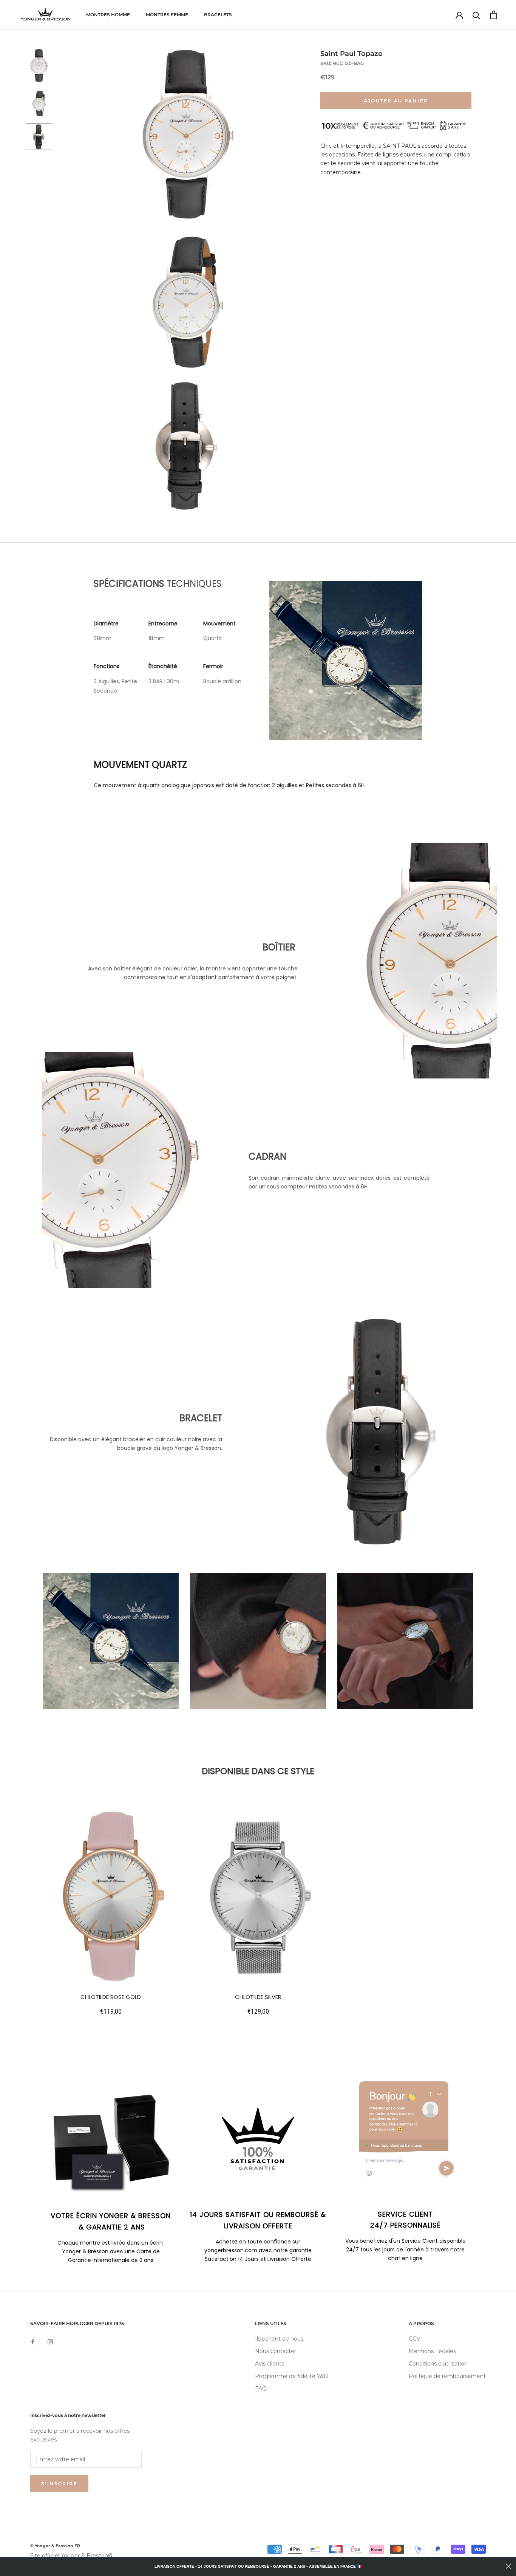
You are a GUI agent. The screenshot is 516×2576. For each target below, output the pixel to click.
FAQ (261, 2389)
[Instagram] (50, 2342)
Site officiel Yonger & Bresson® (71, 2556)
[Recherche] (477, 15)
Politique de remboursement (447, 2376)
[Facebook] (33, 2342)
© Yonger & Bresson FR (55, 2546)
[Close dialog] (508, 2566)
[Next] (451, 1643)
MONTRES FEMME (167, 15)
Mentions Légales (432, 2351)
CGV (415, 2339)
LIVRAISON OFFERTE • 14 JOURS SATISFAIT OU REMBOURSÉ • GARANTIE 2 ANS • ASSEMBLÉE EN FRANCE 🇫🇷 (258, 2566)
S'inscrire (59, 2484)
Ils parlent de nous (279, 2339)
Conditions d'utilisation (438, 2364)
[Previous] (65, 1643)
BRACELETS (218, 15)
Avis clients (270, 2364)
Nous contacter (276, 2351)
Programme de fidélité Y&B (291, 2376)
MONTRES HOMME (108, 15)
